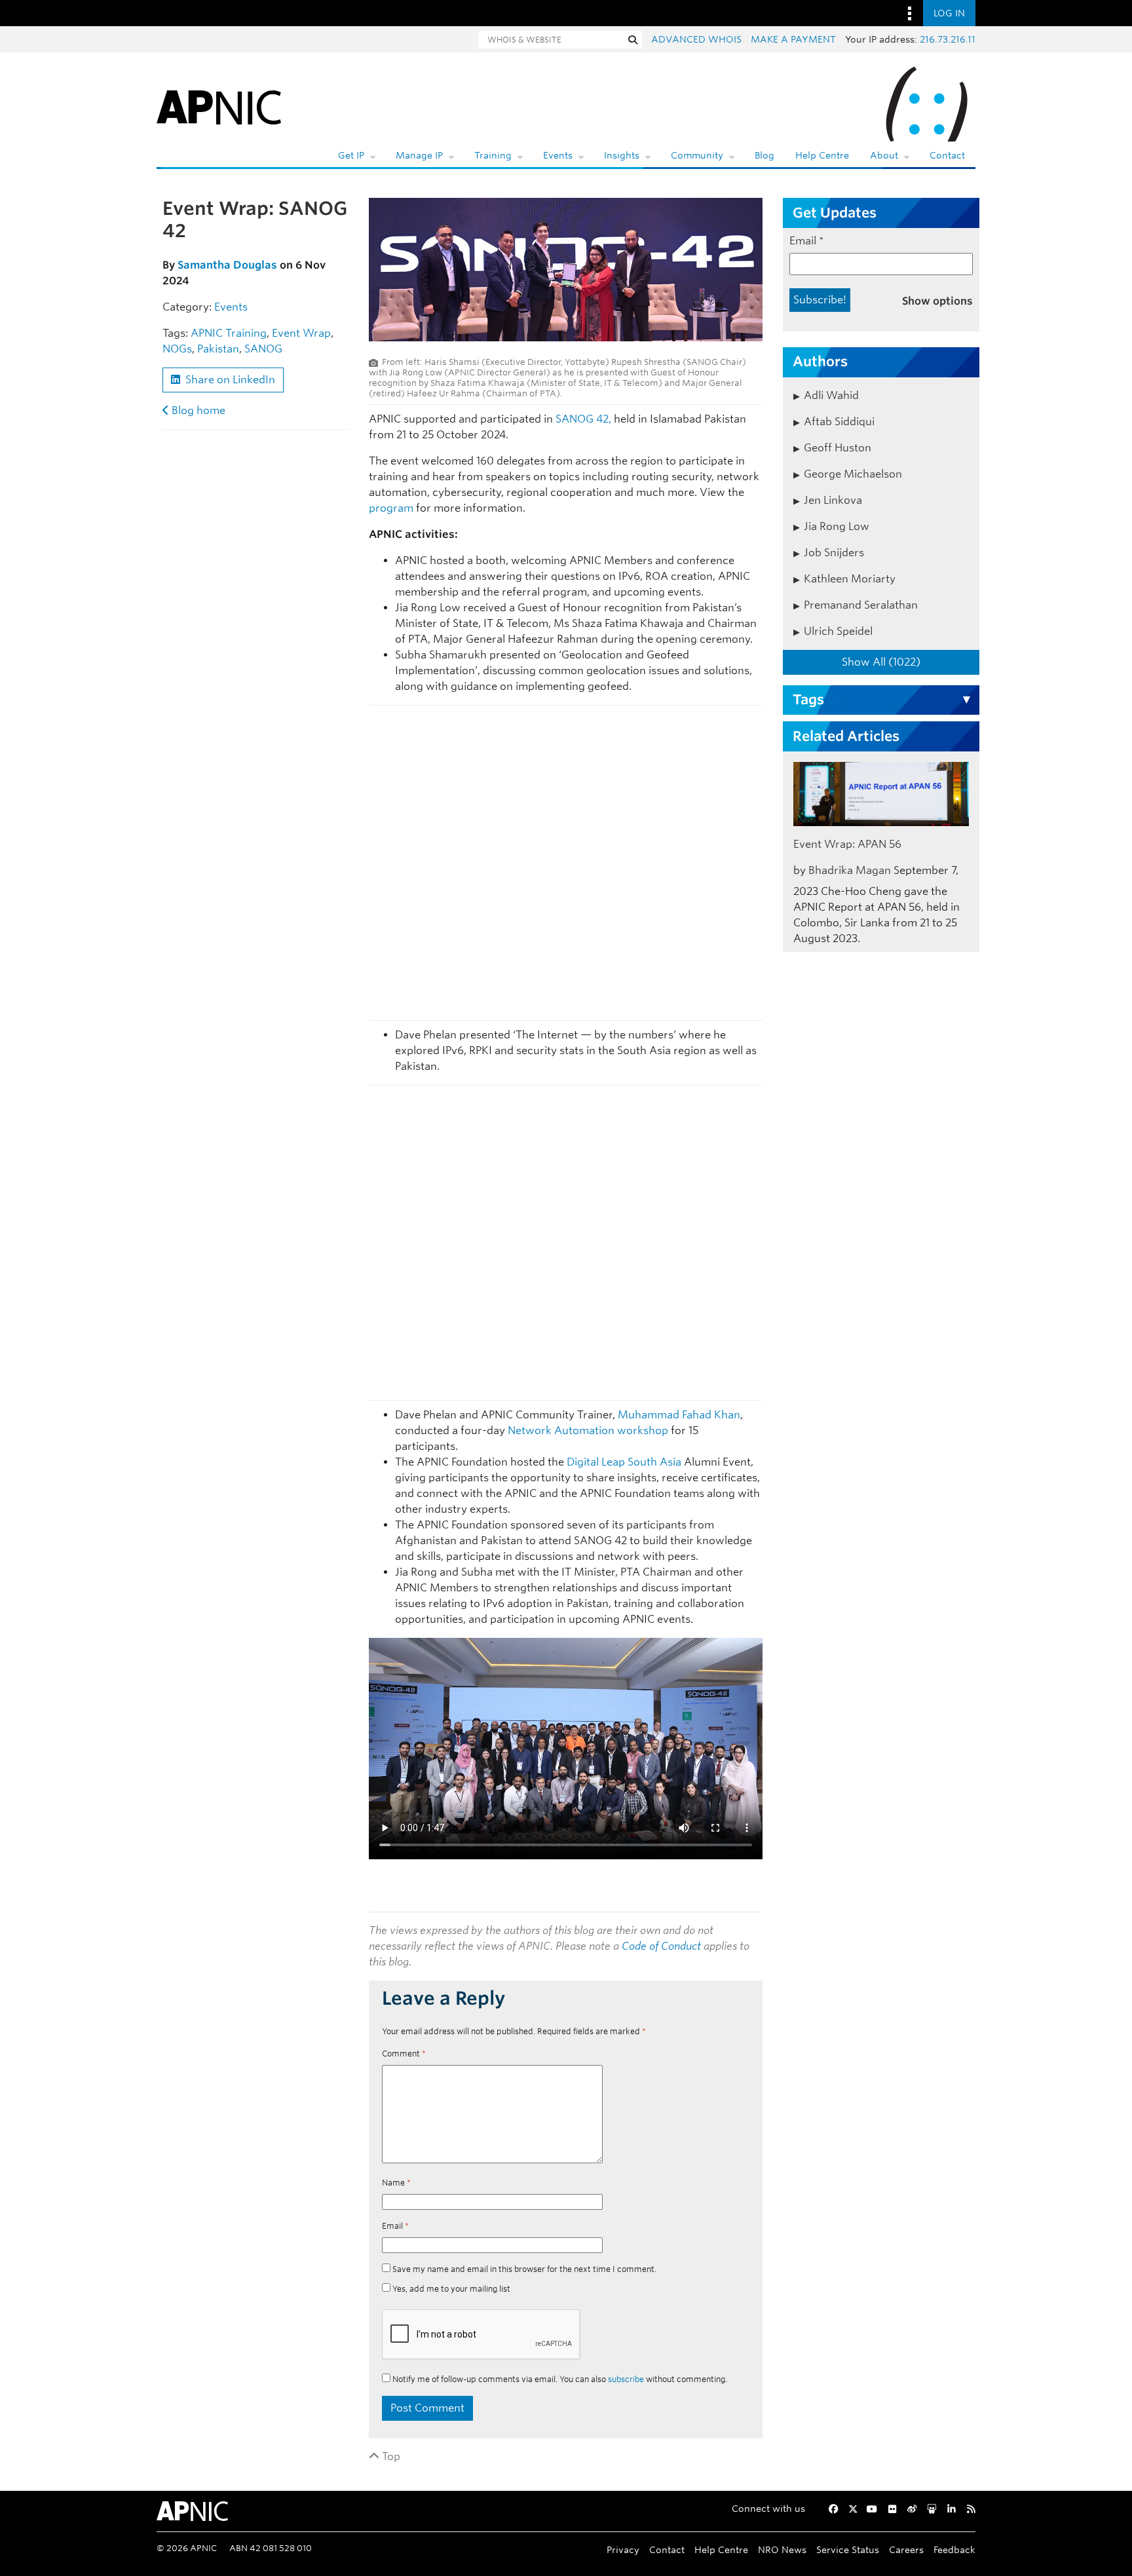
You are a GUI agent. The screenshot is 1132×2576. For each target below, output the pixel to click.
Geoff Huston (838, 448)
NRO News (782, 2549)
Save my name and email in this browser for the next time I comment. (524, 2269)
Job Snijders (834, 553)
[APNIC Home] (219, 105)
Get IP (351, 155)
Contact (947, 155)
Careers (906, 2549)
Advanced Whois (696, 39)
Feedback (954, 2549)
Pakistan (218, 349)
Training (493, 155)
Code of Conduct (661, 1946)
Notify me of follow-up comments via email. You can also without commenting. (559, 2379)
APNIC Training (229, 333)
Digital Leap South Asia (624, 1462)
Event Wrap (301, 333)
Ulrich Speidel (838, 631)
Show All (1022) (881, 662)
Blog (764, 155)
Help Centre (822, 155)
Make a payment (793, 39)
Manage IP (419, 155)
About (884, 155)
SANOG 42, (583, 419)
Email (395, 2226)
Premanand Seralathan (861, 605)
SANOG (263, 349)
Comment (404, 2054)
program (391, 508)
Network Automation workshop (588, 1430)
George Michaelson (853, 474)
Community (697, 155)
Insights (622, 155)
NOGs (177, 349)
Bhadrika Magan (850, 870)
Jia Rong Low (837, 526)
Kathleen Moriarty (850, 579)
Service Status (848, 2549)
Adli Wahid (831, 395)
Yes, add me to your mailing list (450, 2289)
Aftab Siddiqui (839, 422)
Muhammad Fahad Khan (679, 1415)
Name (396, 2183)
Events (558, 155)
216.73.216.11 (948, 39)
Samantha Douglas (227, 265)
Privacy (623, 2549)
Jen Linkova (833, 500)
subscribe (626, 2379)
